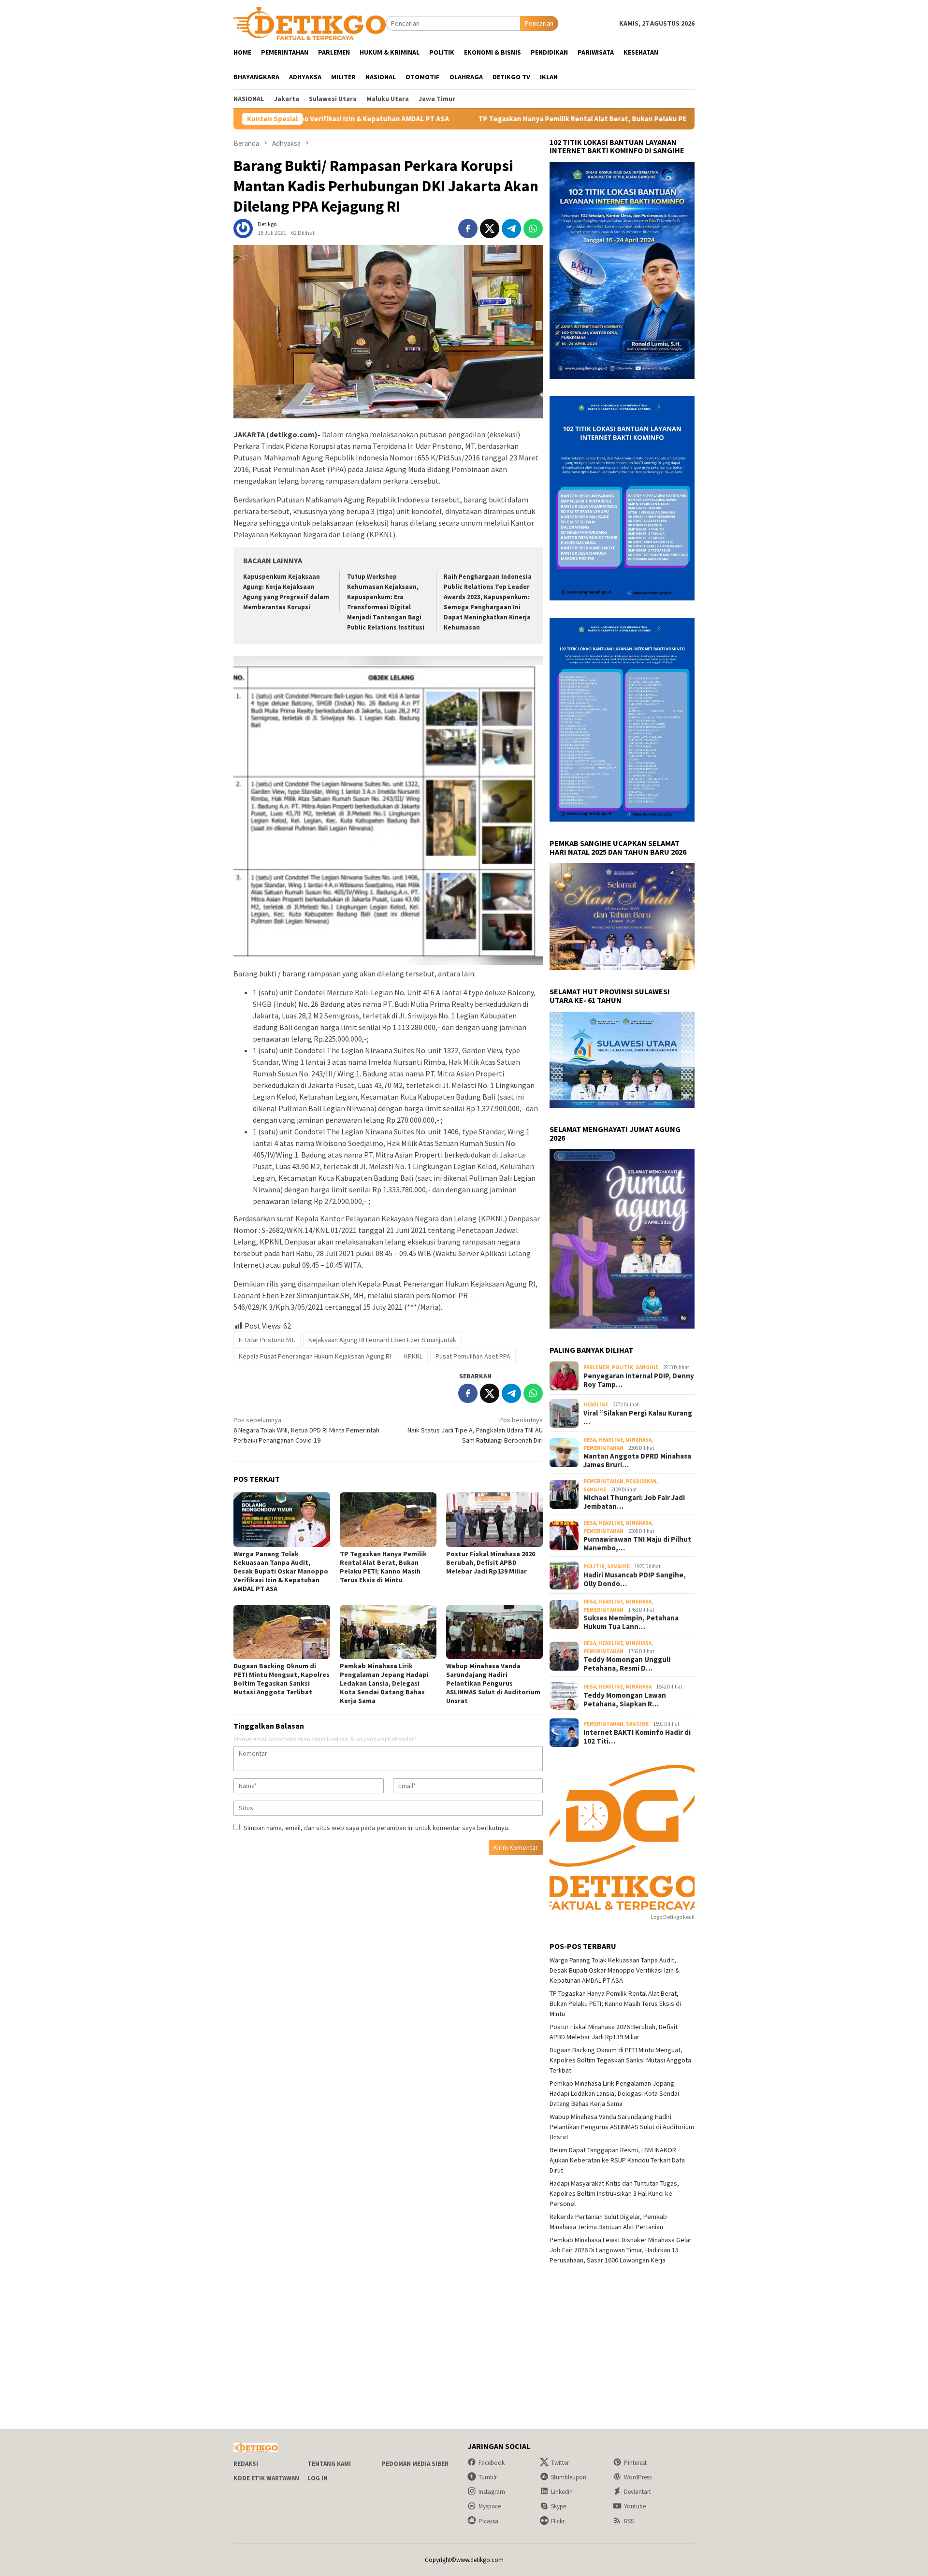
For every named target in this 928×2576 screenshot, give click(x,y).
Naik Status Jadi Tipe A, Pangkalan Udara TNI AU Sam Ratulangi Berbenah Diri (475, 1430)
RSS (629, 2521)
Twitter (560, 2463)
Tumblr (488, 2477)
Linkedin (562, 2492)
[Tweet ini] (490, 229)
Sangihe (647, 1367)
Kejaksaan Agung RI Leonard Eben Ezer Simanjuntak (382, 1340)
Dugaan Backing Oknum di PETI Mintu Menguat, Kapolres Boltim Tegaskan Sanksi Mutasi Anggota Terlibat (282, 1679)
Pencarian (539, 23)
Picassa (488, 2521)
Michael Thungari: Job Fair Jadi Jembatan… (634, 1502)
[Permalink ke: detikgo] (243, 228)
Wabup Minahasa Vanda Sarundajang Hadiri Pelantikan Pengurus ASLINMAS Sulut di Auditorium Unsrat (493, 1683)
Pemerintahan (603, 1448)
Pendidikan (641, 1481)
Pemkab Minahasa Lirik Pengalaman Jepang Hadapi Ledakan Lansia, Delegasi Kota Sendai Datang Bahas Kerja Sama (384, 1683)
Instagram (492, 2492)
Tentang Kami (329, 2464)
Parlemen (596, 1367)
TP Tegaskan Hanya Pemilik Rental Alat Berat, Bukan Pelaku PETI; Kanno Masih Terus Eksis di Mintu (510, 119)
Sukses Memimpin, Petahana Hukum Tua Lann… (631, 1622)
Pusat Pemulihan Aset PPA (473, 1356)
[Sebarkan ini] (468, 229)
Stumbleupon (569, 2477)
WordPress (638, 2477)
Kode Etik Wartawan (266, 2478)
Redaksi (246, 2464)
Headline (596, 1404)
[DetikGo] (310, 23)
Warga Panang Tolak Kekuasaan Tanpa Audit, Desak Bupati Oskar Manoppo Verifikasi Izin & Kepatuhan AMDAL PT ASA (281, 1571)
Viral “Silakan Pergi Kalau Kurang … (638, 1417)
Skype (558, 2506)
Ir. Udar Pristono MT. (267, 1340)
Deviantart (638, 2492)
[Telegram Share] (511, 229)
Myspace (490, 2506)
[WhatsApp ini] (533, 229)
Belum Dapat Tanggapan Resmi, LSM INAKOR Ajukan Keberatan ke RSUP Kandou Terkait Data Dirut (617, 2160)
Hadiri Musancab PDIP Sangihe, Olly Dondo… (635, 1579)
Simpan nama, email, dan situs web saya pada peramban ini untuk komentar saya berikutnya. (377, 1828)
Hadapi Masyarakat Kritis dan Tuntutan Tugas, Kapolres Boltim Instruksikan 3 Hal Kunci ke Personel (614, 2193)
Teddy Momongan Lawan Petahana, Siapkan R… (625, 1700)
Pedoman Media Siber (415, 2464)
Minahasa (638, 1440)
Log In (318, 2478)
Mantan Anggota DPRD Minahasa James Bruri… (637, 1460)
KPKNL (413, 1356)
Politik (623, 1367)
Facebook (492, 2463)
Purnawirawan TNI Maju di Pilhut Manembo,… (637, 1544)
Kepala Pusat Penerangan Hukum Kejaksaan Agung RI (315, 1356)
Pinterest (635, 2463)
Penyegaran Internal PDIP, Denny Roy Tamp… (639, 1380)
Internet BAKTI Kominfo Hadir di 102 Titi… (637, 1737)
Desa (590, 1440)
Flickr (558, 2521)
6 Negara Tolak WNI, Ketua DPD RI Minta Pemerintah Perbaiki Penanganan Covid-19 (306, 1430)
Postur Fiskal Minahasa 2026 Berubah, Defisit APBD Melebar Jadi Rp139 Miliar (491, 1562)
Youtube (635, 2506)
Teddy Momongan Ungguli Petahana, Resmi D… (627, 1664)
